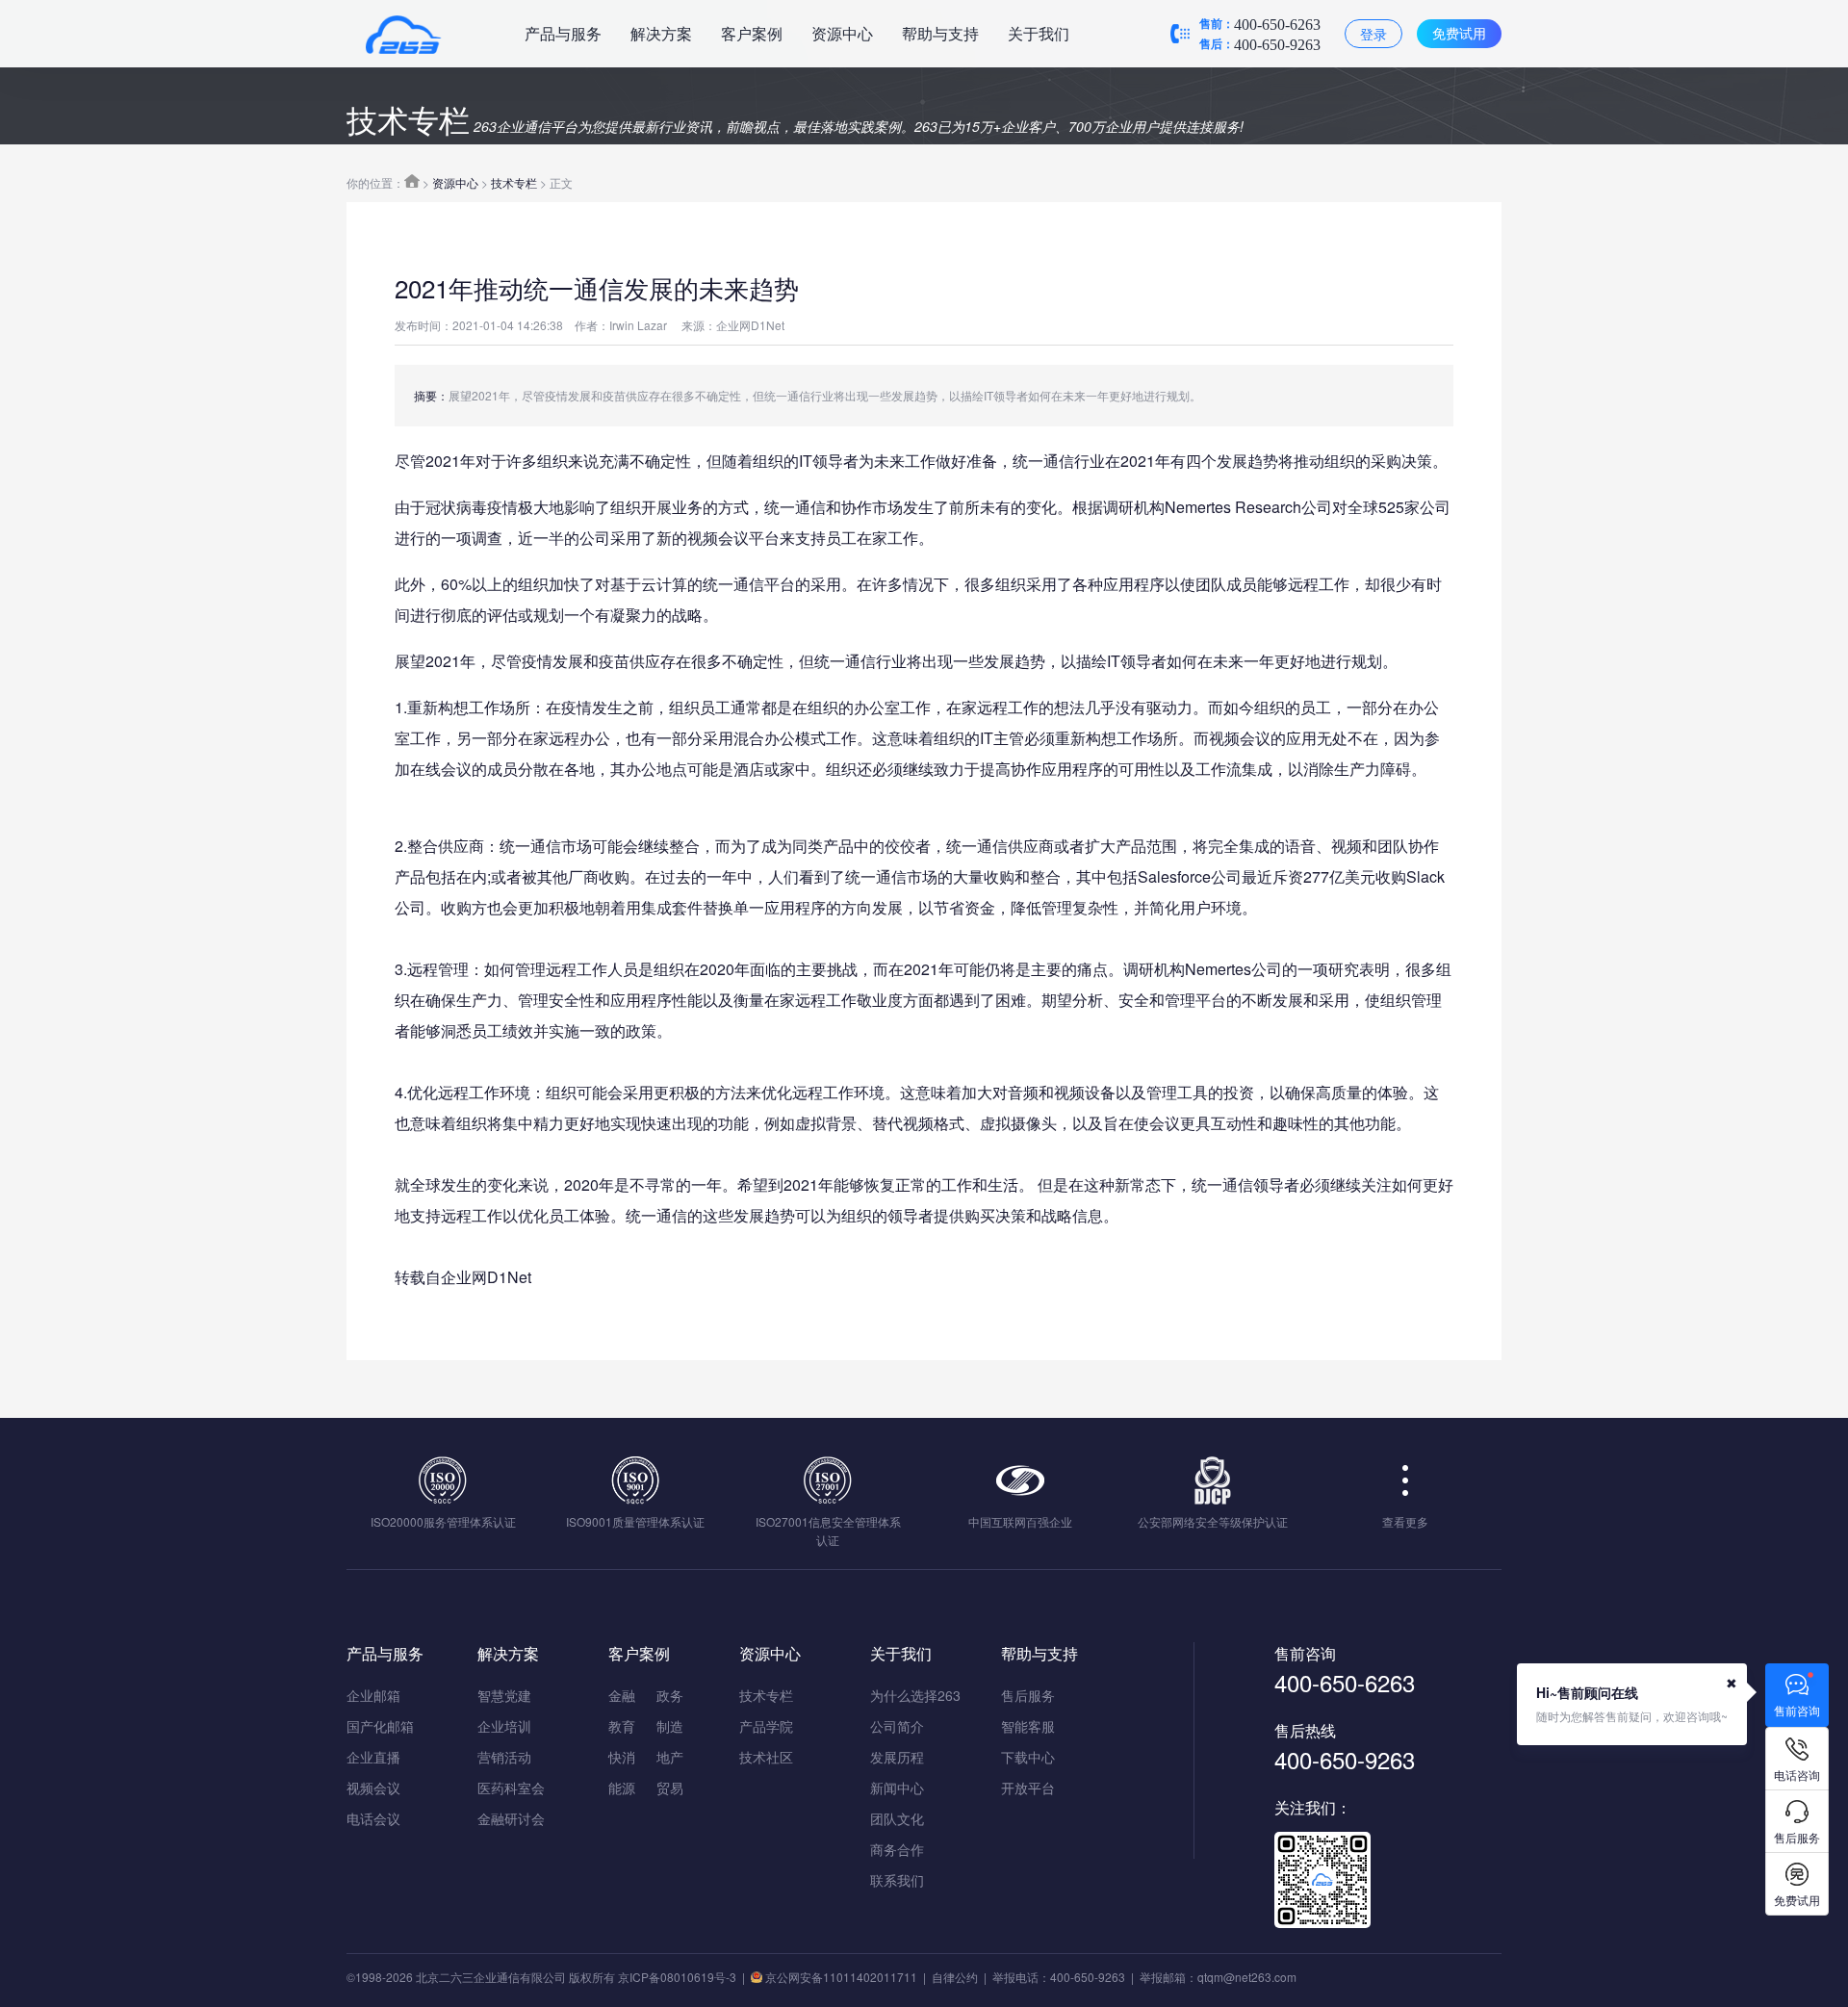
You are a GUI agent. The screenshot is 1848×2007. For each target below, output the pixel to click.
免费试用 (1459, 33)
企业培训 (504, 1726)
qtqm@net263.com (1247, 1977)
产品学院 (766, 1726)
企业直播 (373, 1757)
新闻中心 (897, 1788)
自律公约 (955, 1977)
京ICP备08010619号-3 (677, 1977)
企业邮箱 (373, 1695)
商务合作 (897, 1849)
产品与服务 (563, 33)
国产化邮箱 (380, 1726)
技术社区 (766, 1757)
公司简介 (897, 1726)
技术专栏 (514, 182)
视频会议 (373, 1788)
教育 (622, 1726)
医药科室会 (511, 1788)
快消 (622, 1757)
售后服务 (1028, 1695)
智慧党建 (504, 1695)
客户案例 (752, 33)
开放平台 (1028, 1788)
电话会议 (373, 1818)
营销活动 (504, 1757)
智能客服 (1028, 1726)
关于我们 (1039, 33)
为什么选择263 (915, 1695)
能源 (622, 1788)
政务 (670, 1695)
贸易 (670, 1788)
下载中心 (1028, 1757)
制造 (670, 1726)
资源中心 (842, 33)
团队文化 (897, 1818)
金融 (622, 1695)
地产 (670, 1757)
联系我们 (897, 1880)
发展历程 (897, 1757)
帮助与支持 (940, 33)
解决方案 (661, 33)
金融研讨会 (511, 1818)
